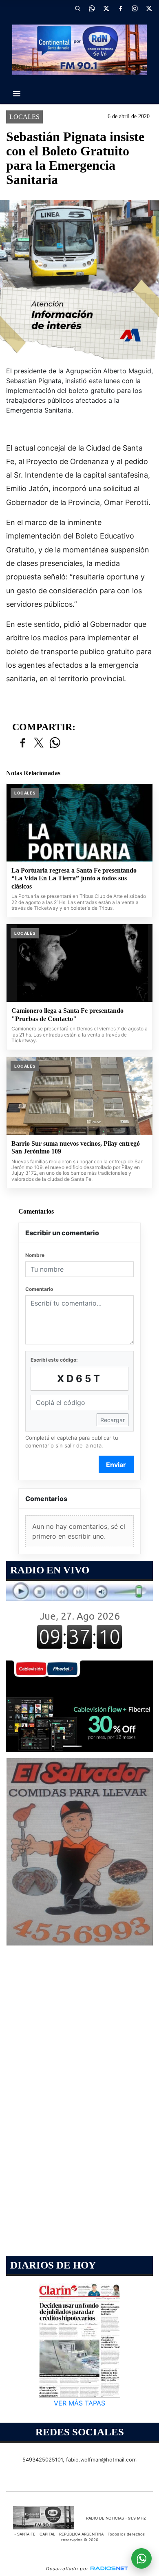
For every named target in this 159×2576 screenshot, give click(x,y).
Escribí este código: (54, 1360)
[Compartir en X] (39, 743)
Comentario (39, 1289)
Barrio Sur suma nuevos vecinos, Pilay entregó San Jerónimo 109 (76, 1148)
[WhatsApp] (92, 8)
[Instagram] (135, 8)
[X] (106, 8)
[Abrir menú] (17, 94)
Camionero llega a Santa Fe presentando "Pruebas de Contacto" (67, 1015)
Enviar (116, 1465)
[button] (77, 8)
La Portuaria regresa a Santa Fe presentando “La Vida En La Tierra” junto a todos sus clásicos (74, 878)
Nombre (35, 1255)
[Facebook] (120, 8)
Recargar (113, 1420)
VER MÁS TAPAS (79, 2403)
